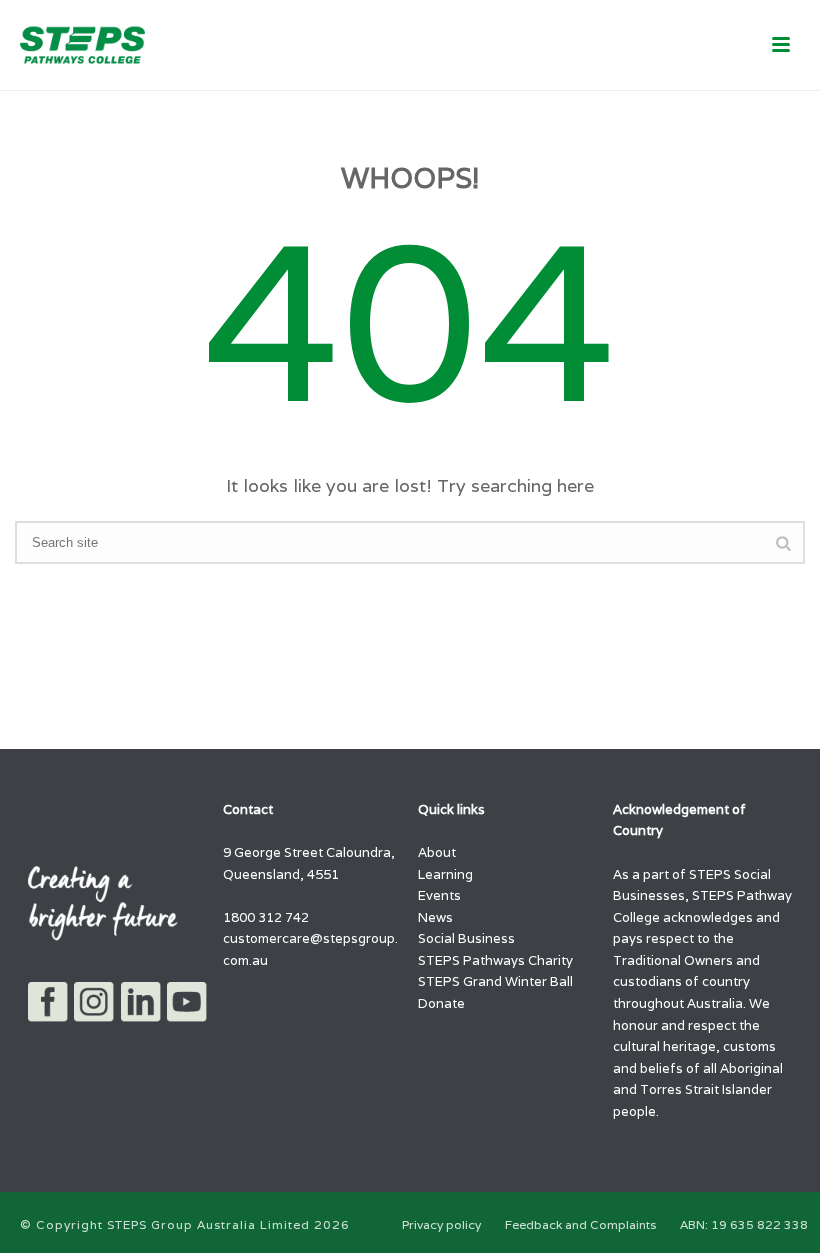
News (435, 917)
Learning (445, 874)
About (437, 852)
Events (439, 895)
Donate (441, 1003)
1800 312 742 (266, 917)
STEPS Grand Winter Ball (495, 981)
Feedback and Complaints (580, 1224)
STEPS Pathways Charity (495, 960)
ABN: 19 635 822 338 (744, 1224)
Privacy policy (441, 1224)
